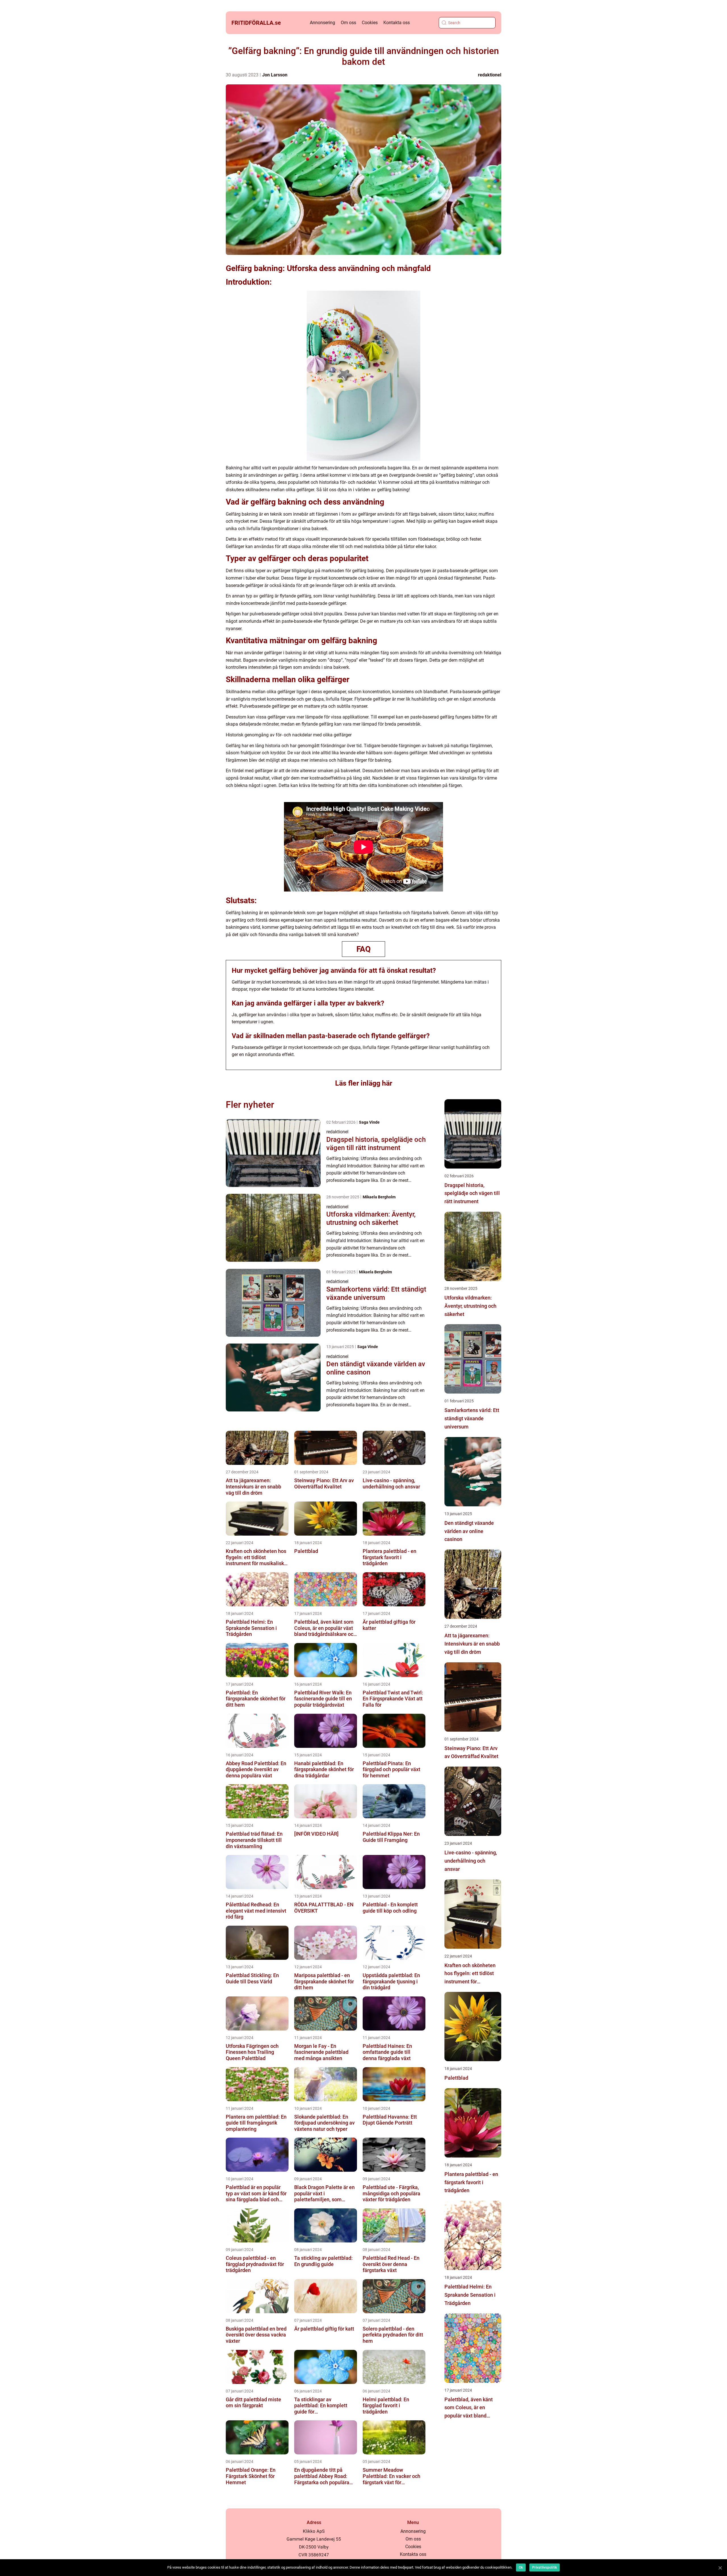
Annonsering (322, 23)
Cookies (370, 23)
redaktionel (490, 75)
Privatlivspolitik (545, 2567)
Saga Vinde (369, 1122)
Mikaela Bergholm (379, 1197)
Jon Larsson (275, 75)
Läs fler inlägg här (364, 1083)
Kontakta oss (397, 23)
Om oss (348, 23)
